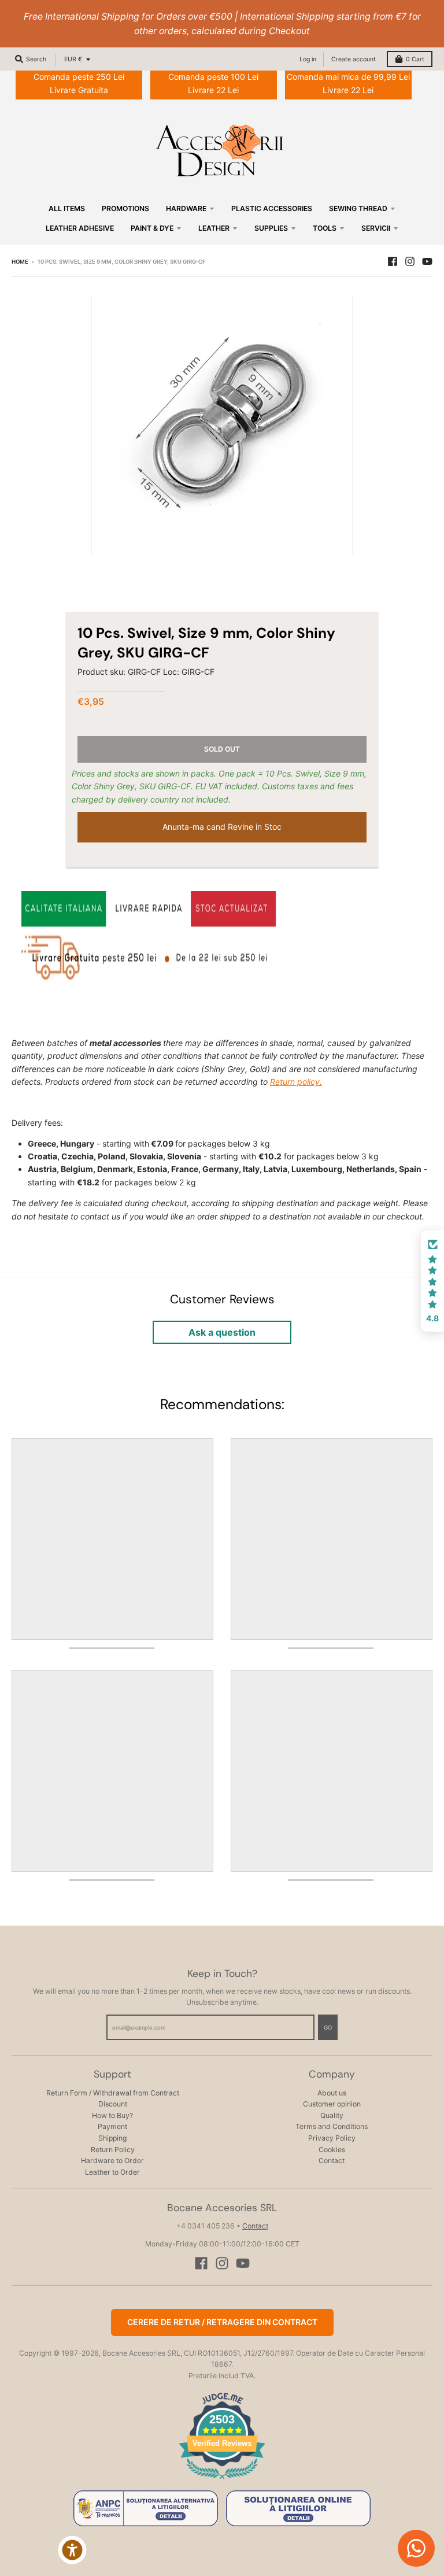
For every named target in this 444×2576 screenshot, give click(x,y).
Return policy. (296, 1082)
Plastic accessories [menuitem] (272, 208)
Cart (415, 59)
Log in (308, 59)
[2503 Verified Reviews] (222, 2481)
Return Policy (113, 2150)
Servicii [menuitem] (376, 228)
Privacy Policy (332, 2138)
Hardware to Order (112, 2161)
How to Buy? (112, 2115)
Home (20, 262)
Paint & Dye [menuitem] (152, 228)
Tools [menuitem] (325, 228)
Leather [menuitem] (214, 228)
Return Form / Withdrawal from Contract (113, 2093)
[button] (432, 1281)
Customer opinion (332, 2104)
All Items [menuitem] (67, 208)
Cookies (332, 2150)
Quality (332, 2115)
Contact (332, 2161)
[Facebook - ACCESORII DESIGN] (393, 261)
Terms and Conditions (332, 2126)
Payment (112, 2126)
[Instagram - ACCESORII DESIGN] (410, 261)
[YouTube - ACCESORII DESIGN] (427, 261)
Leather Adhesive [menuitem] (80, 228)
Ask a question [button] (222, 1332)
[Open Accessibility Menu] (72, 2550)
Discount (113, 2104)
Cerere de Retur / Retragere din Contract (222, 2322)
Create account (354, 59)
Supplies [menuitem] (271, 228)
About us (332, 2093)
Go (328, 2028)
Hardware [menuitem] (186, 208)
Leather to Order (112, 2172)
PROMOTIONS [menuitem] (125, 208)
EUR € (73, 59)
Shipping (112, 2138)
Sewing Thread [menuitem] (358, 208)
